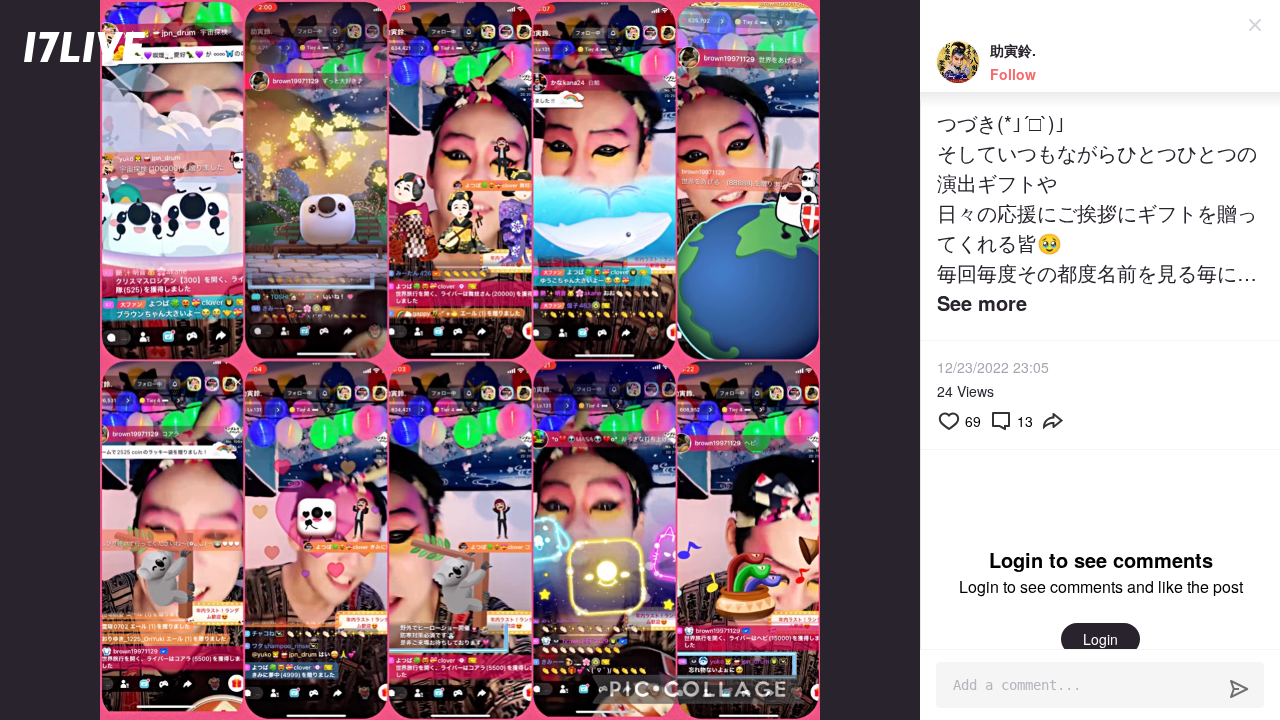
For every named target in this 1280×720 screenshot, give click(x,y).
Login (1100, 639)
